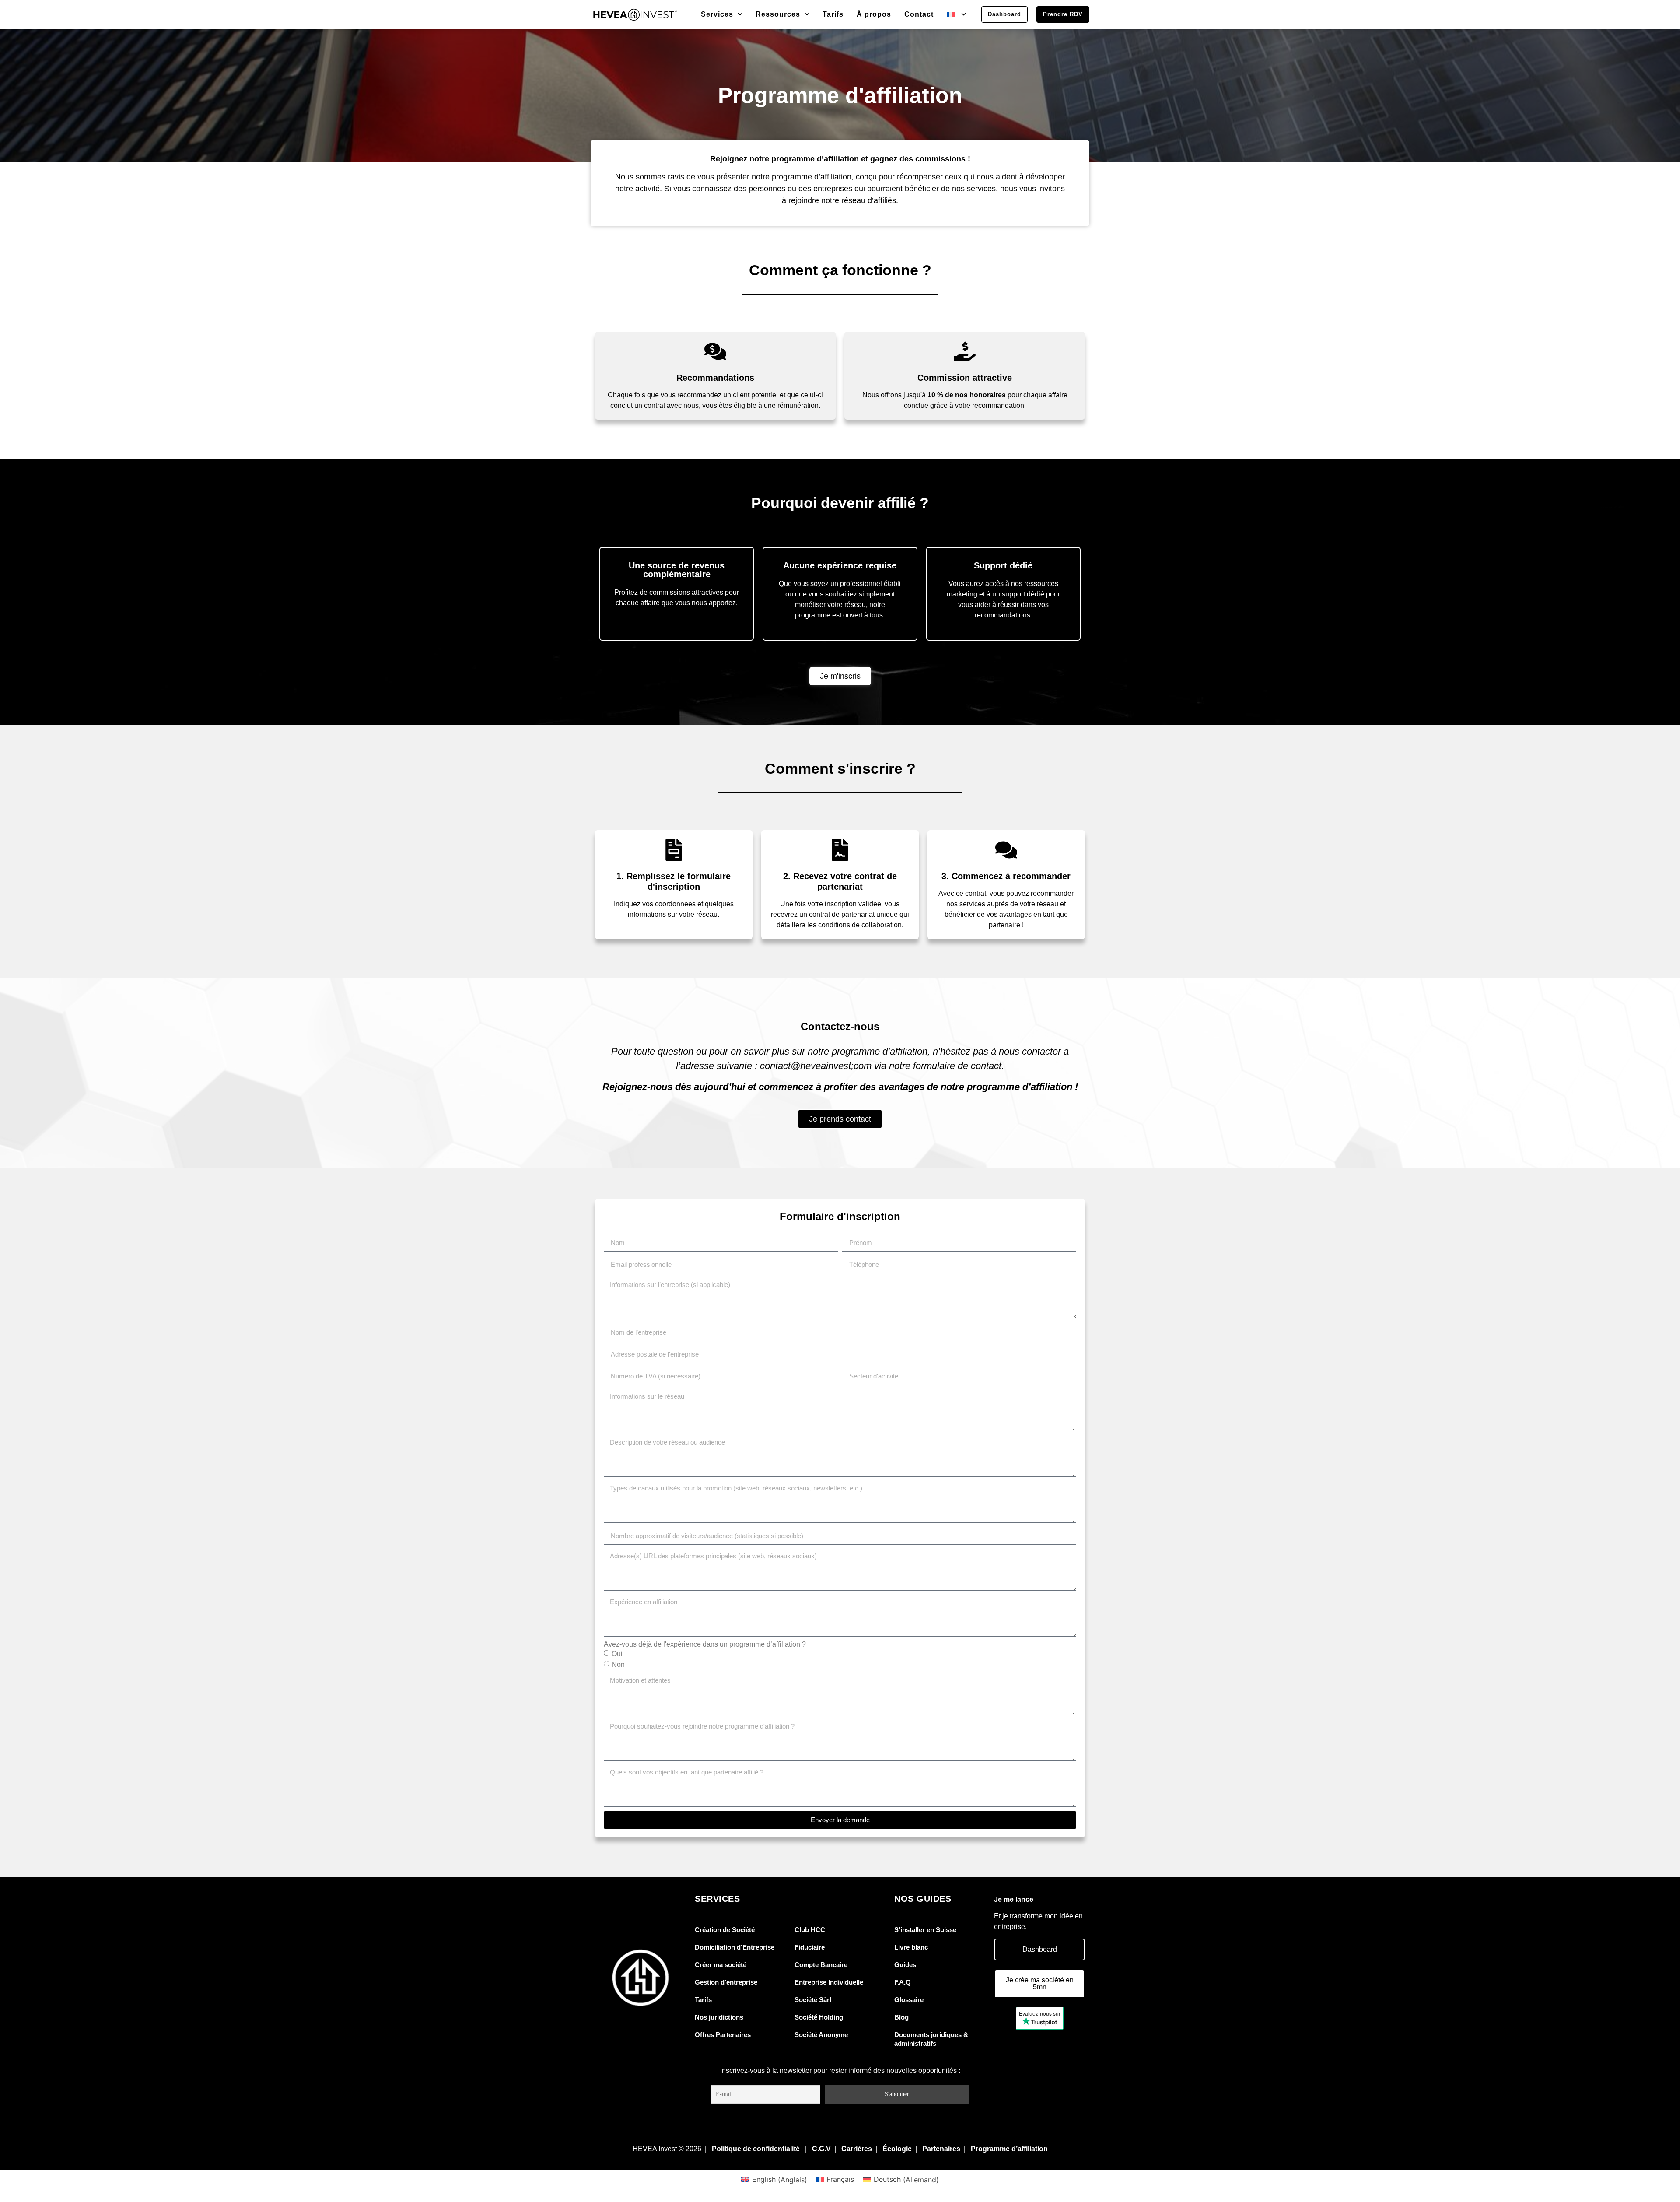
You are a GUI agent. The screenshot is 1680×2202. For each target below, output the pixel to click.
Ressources (778, 14)
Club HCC (810, 1930)
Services (717, 14)
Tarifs (833, 14)
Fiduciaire (810, 1947)
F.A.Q (903, 1982)
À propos (874, 14)
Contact (919, 14)
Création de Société (725, 1930)
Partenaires (941, 2149)
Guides (905, 1965)
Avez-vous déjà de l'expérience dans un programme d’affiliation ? (705, 1644)
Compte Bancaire (821, 1965)
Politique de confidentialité (756, 2149)
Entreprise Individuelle (829, 1982)
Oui (617, 1654)
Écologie (897, 2149)
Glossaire (909, 2000)
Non (618, 1664)
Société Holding (819, 2017)
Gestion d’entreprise (726, 1982)
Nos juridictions (719, 2017)
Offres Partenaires (723, 2035)
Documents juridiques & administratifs (931, 2039)
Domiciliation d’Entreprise (735, 1947)
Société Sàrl (813, 2000)
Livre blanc (911, 1947)
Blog (901, 2017)
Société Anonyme (821, 2035)
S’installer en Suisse (925, 1930)
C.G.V (821, 2149)
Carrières (857, 2149)
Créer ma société (721, 1965)
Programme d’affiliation (1009, 2149)
